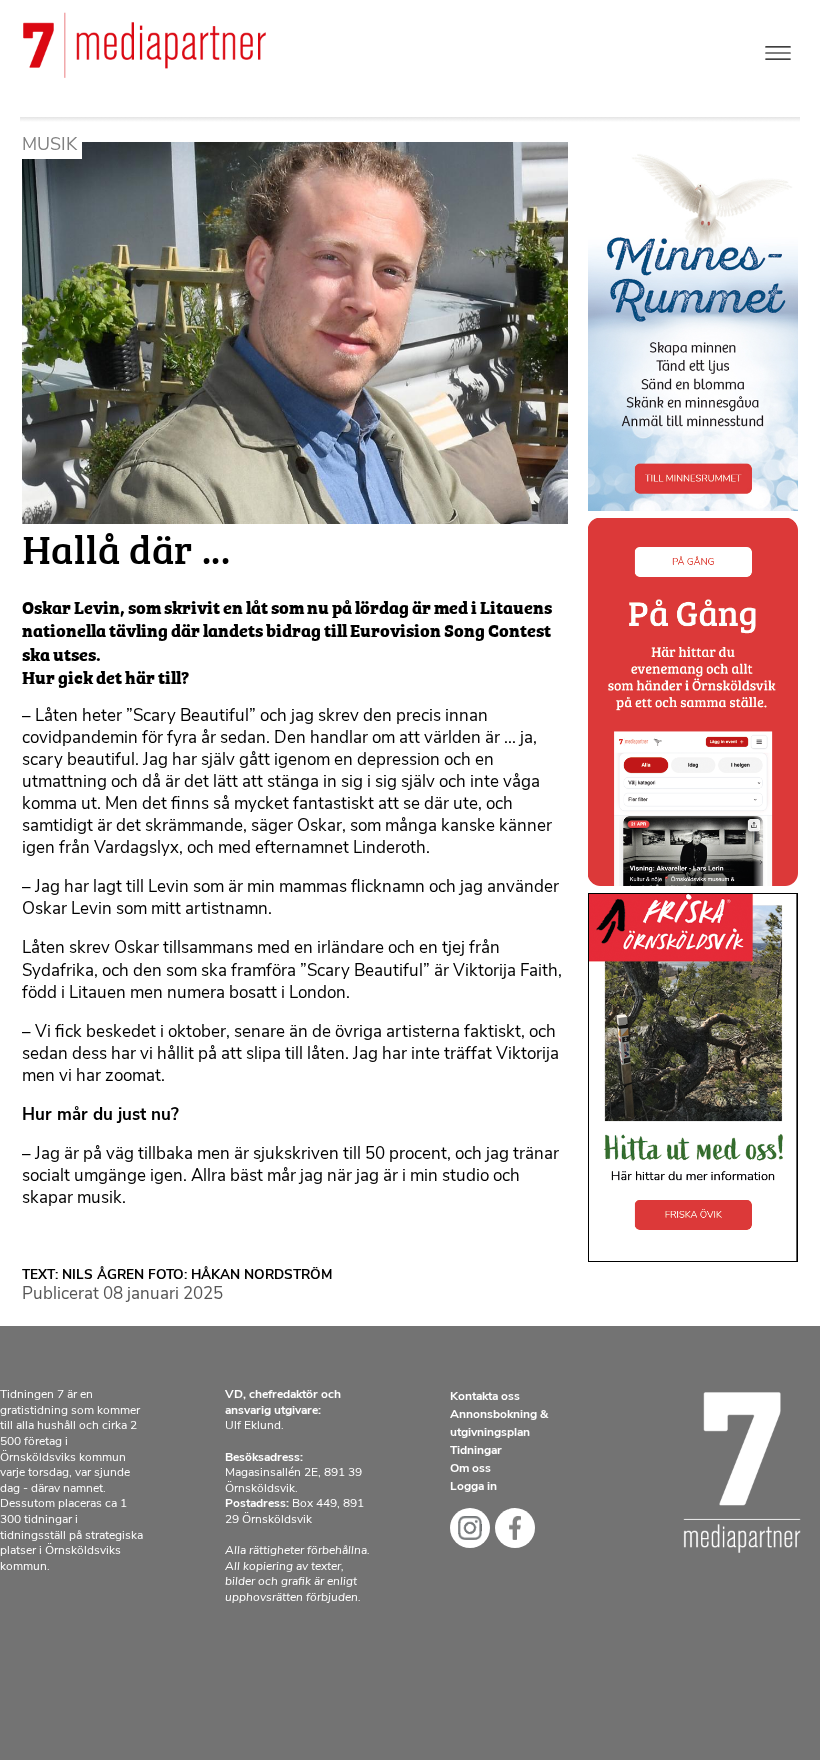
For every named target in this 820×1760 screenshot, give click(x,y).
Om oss (470, 1469)
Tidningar (476, 1451)
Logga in (473, 1487)
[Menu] (778, 48)
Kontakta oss (485, 1397)
